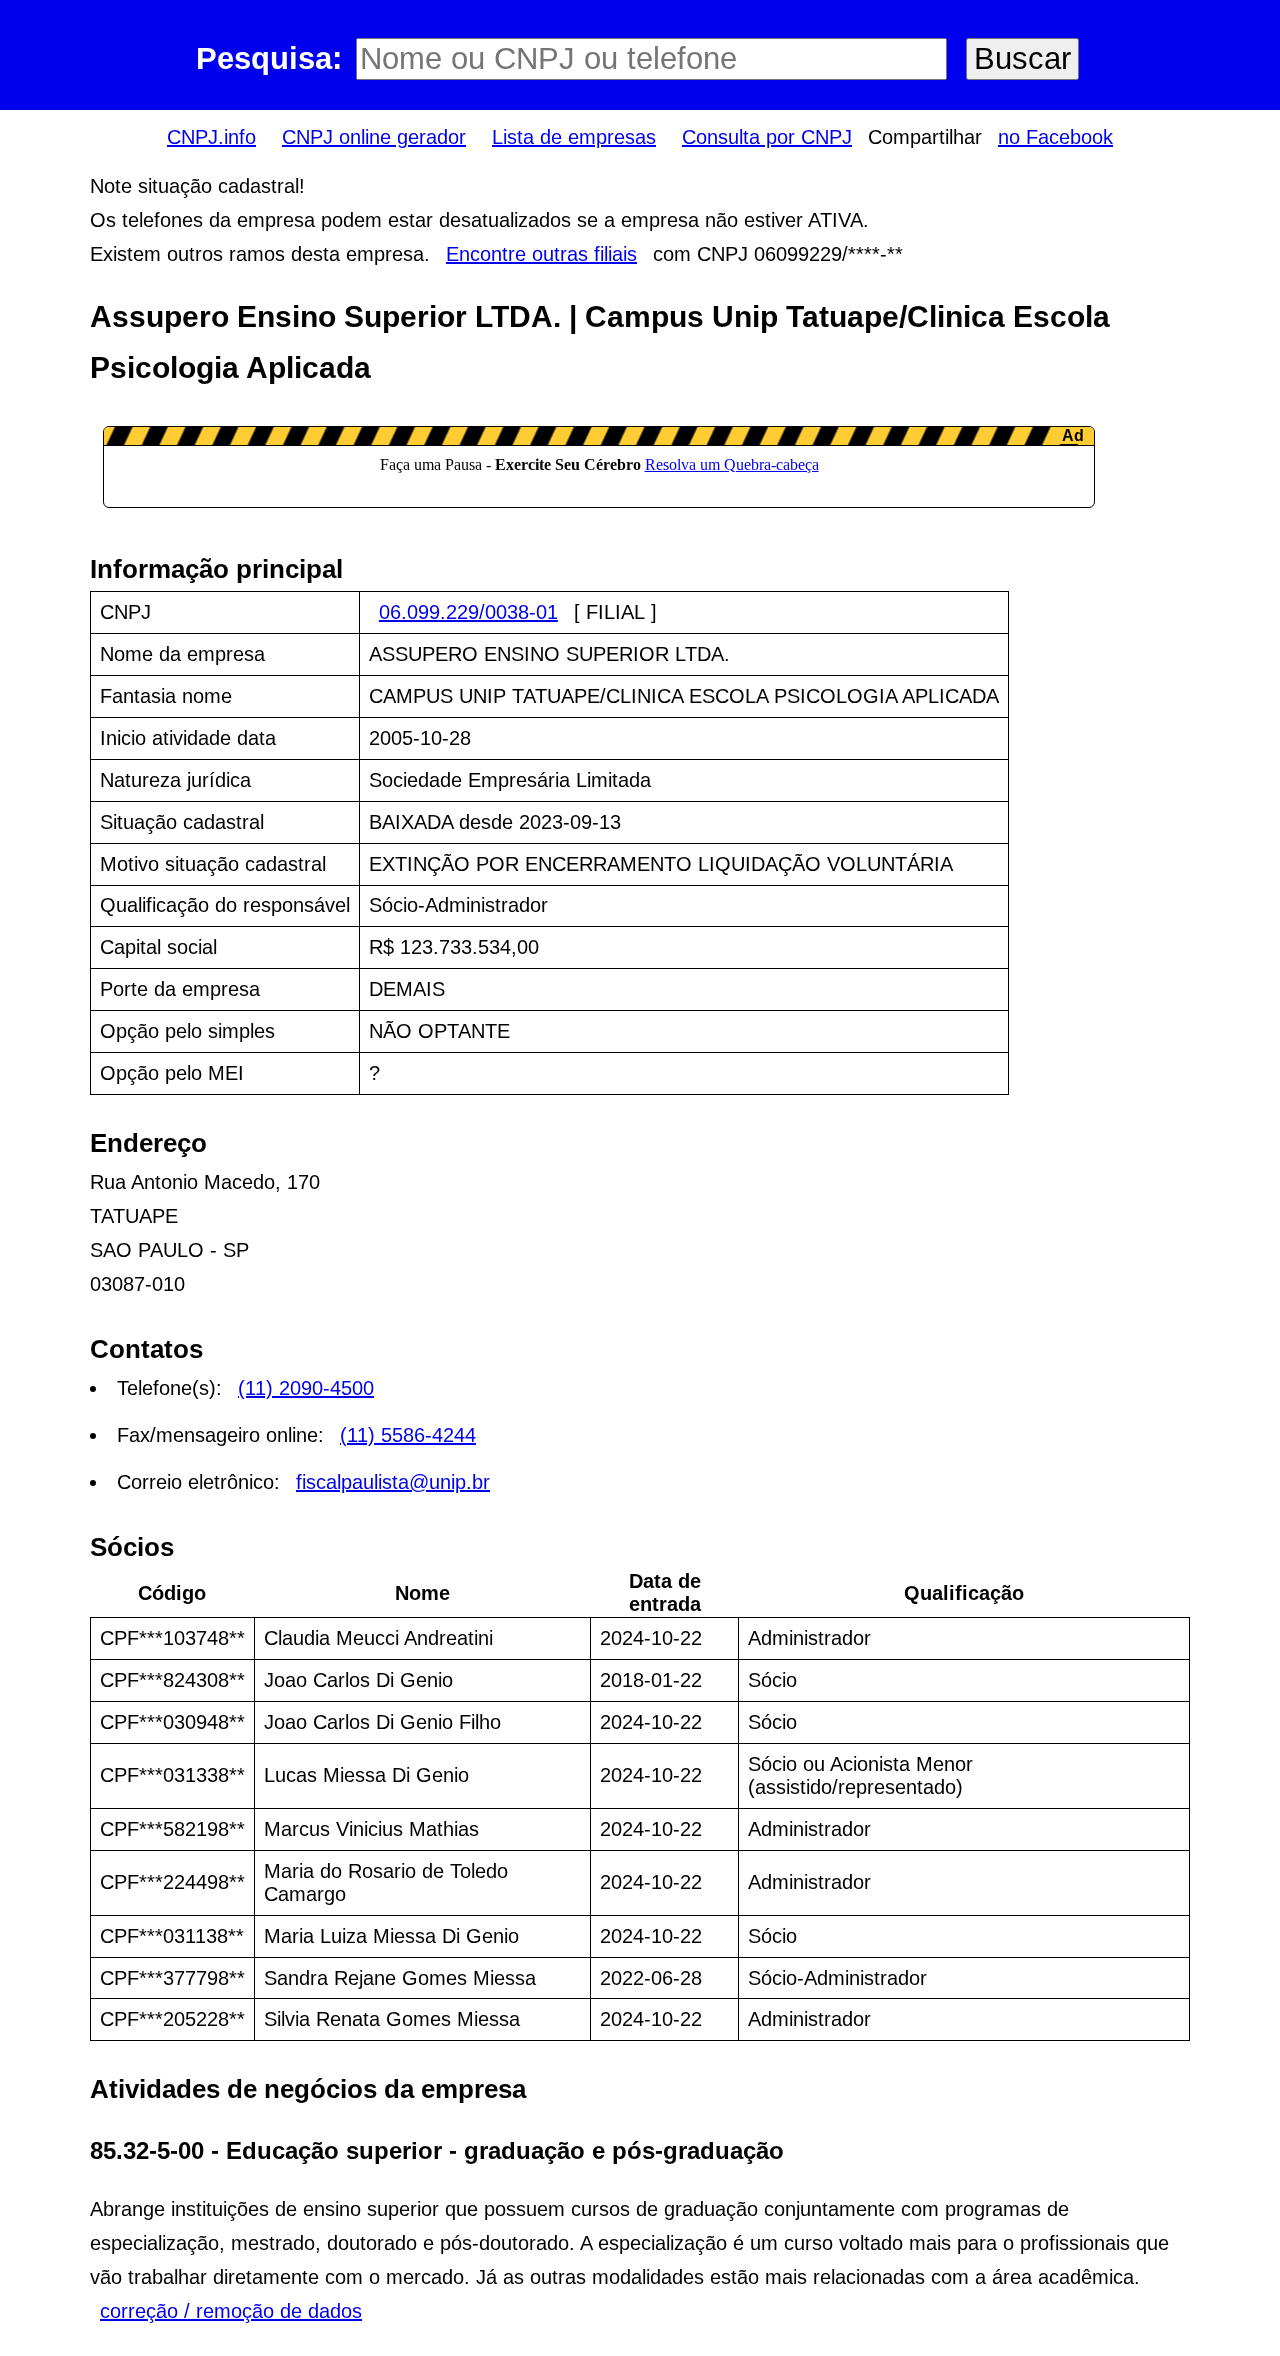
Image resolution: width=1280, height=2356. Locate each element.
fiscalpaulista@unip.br (393, 1482)
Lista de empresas (574, 137)
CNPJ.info (211, 137)
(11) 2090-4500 (306, 1388)
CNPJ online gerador (374, 137)
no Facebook (1055, 137)
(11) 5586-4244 (408, 1435)
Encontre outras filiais (541, 254)
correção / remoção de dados (231, 2311)
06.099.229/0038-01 (468, 612)
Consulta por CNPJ (767, 137)
